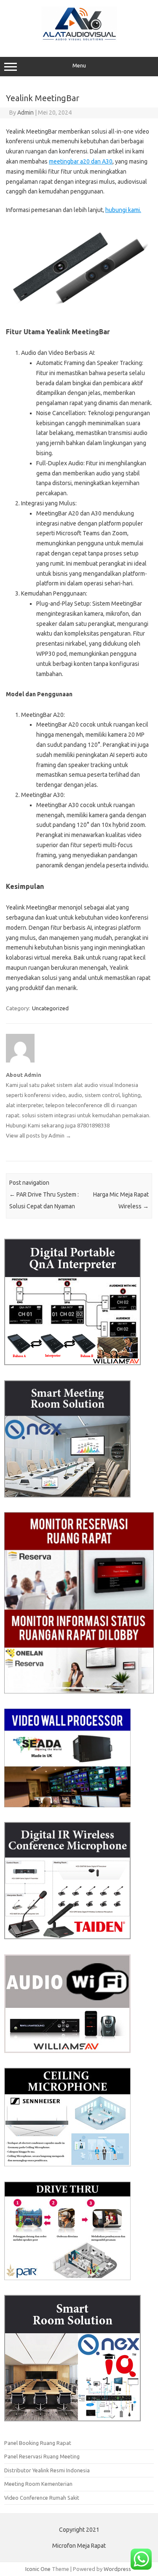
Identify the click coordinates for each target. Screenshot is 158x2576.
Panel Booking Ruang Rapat (38, 2443)
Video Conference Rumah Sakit (42, 2498)
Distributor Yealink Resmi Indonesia (47, 2470)
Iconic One (38, 2569)
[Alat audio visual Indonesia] (79, 39)
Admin (25, 113)
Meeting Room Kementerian (38, 2484)
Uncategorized (50, 1008)
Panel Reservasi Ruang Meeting (42, 2456)
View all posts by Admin (39, 1135)
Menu (79, 66)
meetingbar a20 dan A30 (81, 161)
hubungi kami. (123, 210)
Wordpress (117, 2569)
